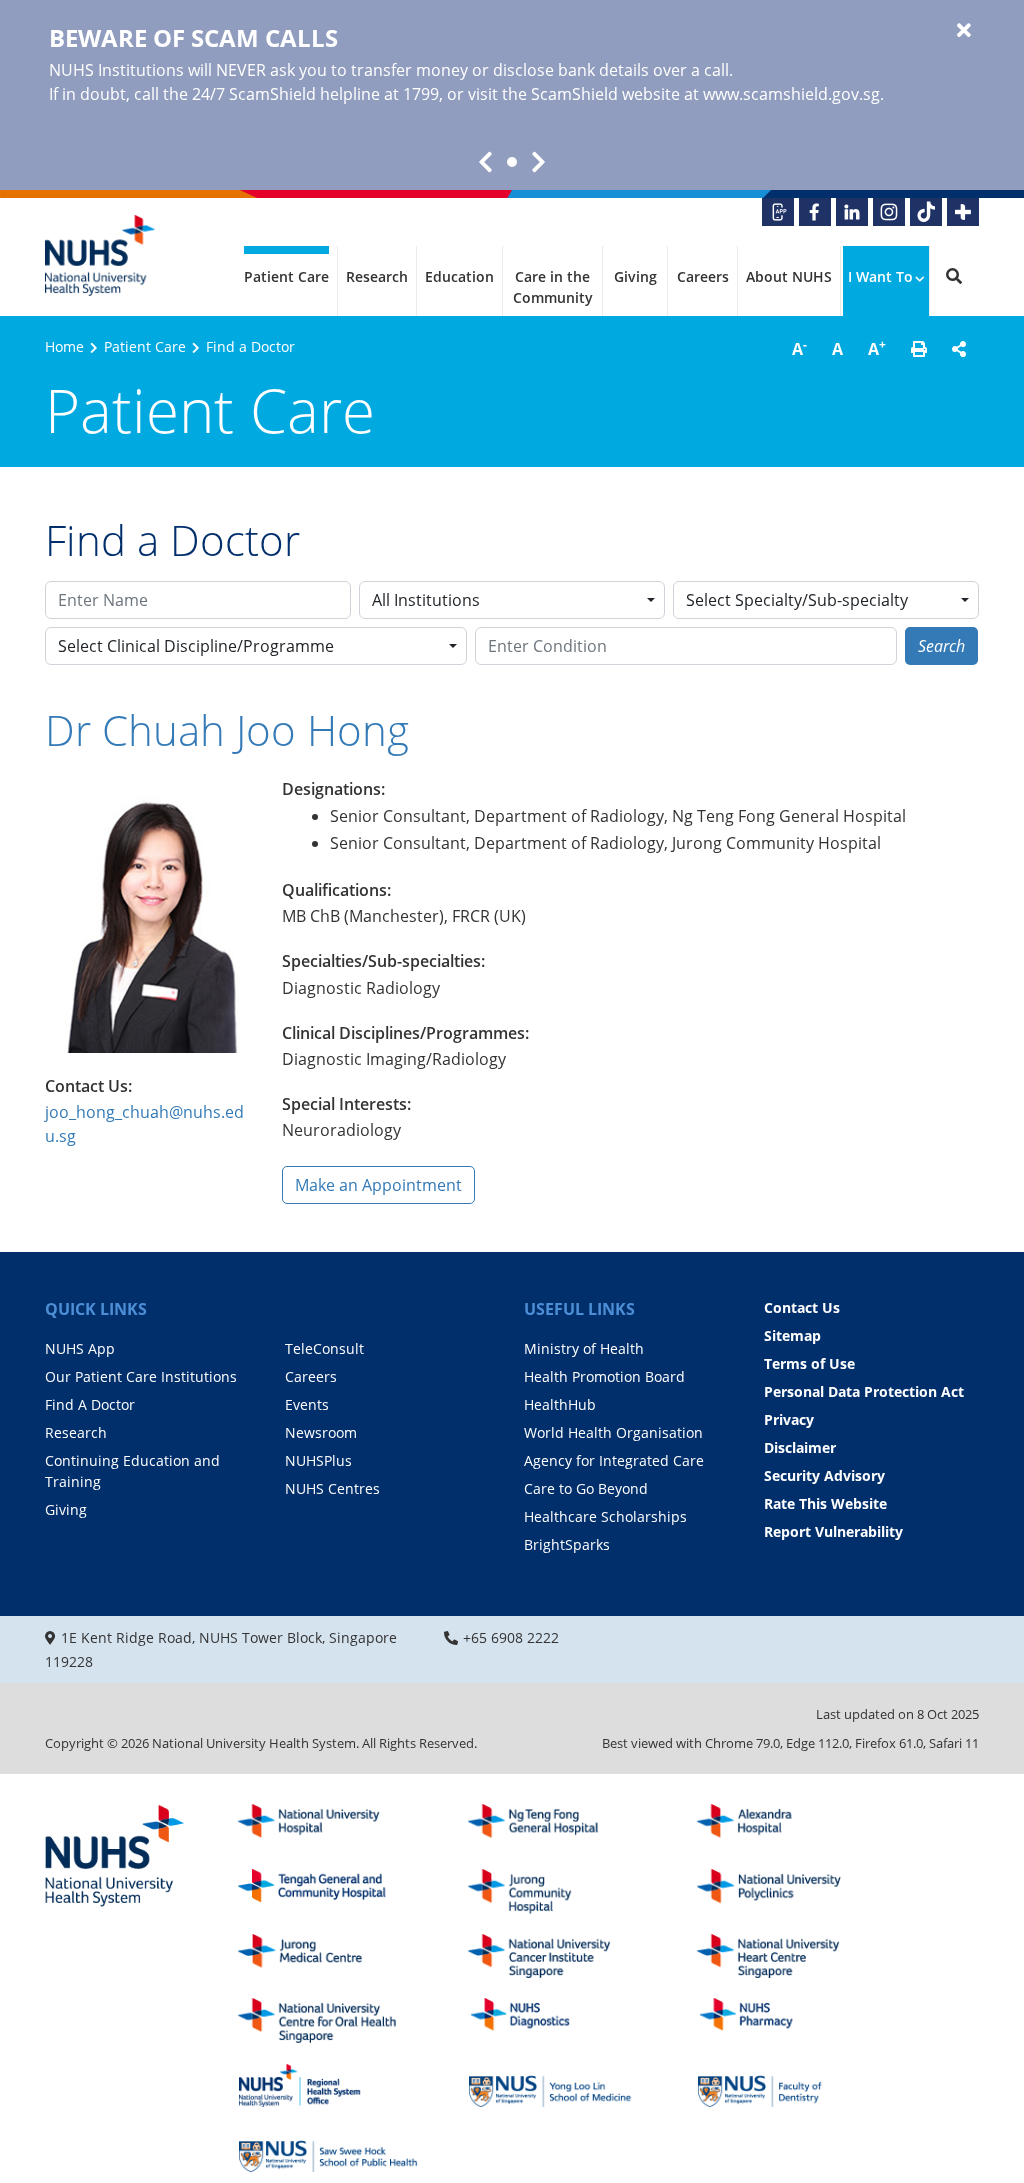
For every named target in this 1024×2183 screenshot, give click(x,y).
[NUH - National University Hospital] (328, 1826)
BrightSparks (567, 1544)
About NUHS (789, 276)
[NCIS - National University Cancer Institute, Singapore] (558, 1956)
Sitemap (792, 1335)
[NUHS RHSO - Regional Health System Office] (328, 2085)
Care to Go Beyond (586, 1488)
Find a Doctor (250, 346)
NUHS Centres (332, 1488)
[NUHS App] (778, 212)
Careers (703, 276)
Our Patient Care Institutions (141, 1376)
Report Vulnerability (833, 1531)
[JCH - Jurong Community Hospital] (558, 1891)
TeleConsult (324, 1348)
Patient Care (286, 276)
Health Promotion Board (604, 1376)
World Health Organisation (613, 1432)
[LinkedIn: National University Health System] (852, 212)
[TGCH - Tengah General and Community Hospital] (328, 1891)
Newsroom (321, 1432)
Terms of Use (809, 1363)
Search (941, 646)
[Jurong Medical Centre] (328, 1956)
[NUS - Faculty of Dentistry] (787, 2085)
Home (64, 346)
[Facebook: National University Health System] (815, 212)
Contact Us (802, 1307)
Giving (635, 276)
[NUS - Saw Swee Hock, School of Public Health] (328, 2150)
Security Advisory (824, 1475)
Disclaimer (800, 1447)
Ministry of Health (584, 1348)
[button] (919, 349)
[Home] (115, 1857)
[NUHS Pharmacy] (787, 2020)
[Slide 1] (512, 162)
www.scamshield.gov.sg (791, 94)
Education (459, 276)
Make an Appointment (378, 1185)
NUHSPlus (318, 1460)
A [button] (799, 348)
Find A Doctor (90, 1404)
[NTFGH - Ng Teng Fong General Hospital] (558, 1826)
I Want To (880, 276)
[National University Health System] (100, 255)
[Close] (964, 31)
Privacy (789, 1419)
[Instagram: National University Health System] (889, 212)
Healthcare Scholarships (605, 1516)
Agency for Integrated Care (614, 1460)
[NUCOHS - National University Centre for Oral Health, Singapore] (328, 2020)
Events (307, 1404)
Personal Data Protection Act (864, 1391)
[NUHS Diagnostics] (558, 2020)
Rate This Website (825, 1503)
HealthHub (560, 1404)
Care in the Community (553, 287)
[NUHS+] (963, 212)
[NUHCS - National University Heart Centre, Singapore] (787, 1956)
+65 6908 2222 (511, 1637)
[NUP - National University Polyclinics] (787, 1891)
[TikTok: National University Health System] (926, 212)
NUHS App (80, 1348)
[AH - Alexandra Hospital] (787, 1826)
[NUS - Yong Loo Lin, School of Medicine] (558, 2085)
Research (377, 276)
